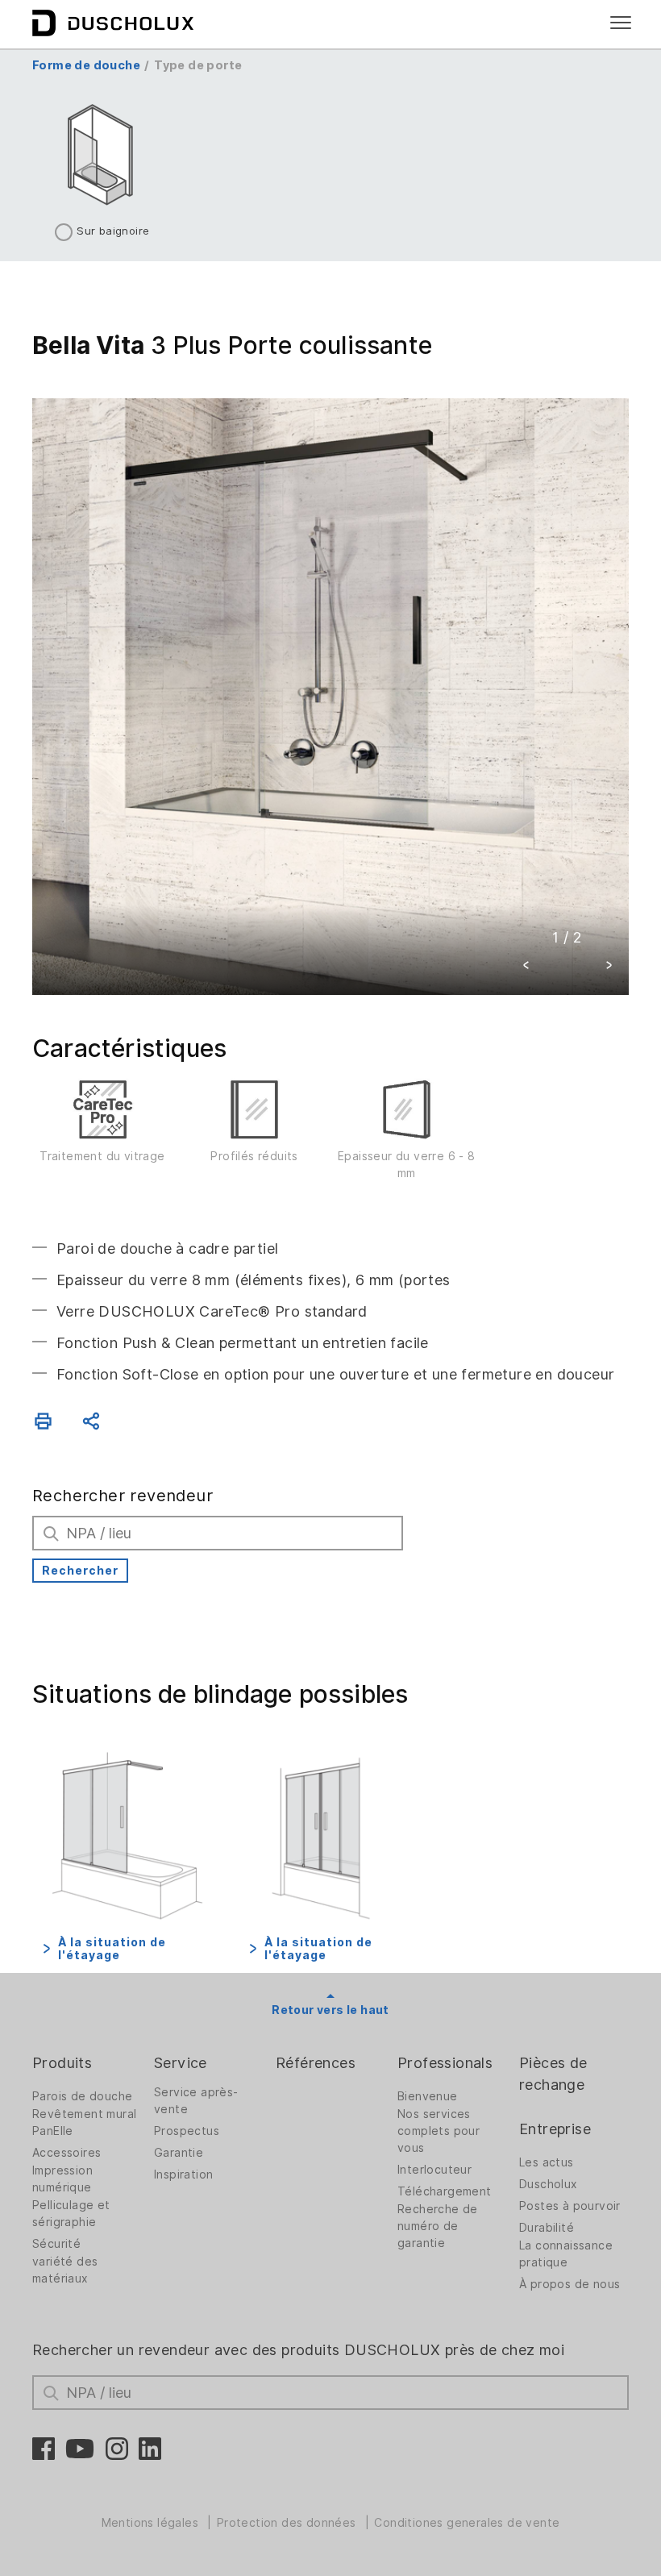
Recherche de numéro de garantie (438, 2226)
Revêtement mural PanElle (84, 2122)
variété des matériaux (65, 2270)
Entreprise (555, 2129)
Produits (62, 2063)
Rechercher (80, 1571)
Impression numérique (62, 2179)
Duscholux (549, 2184)
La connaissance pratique (566, 2254)
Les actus (547, 2162)
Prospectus (187, 2131)
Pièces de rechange (553, 2074)
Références (316, 2063)
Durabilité (547, 2228)
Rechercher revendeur (123, 1496)
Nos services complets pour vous (439, 2131)
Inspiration (183, 2174)
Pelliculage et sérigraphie (71, 2214)
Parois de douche (82, 2096)
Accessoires (67, 2153)
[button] (526, 967)
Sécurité (56, 2244)
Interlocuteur (434, 2170)
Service (181, 2063)
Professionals (445, 2063)
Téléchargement (445, 2191)
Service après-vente (196, 2101)
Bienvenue (428, 2096)
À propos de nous (570, 2284)
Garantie (179, 2153)
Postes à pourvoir (570, 2206)
